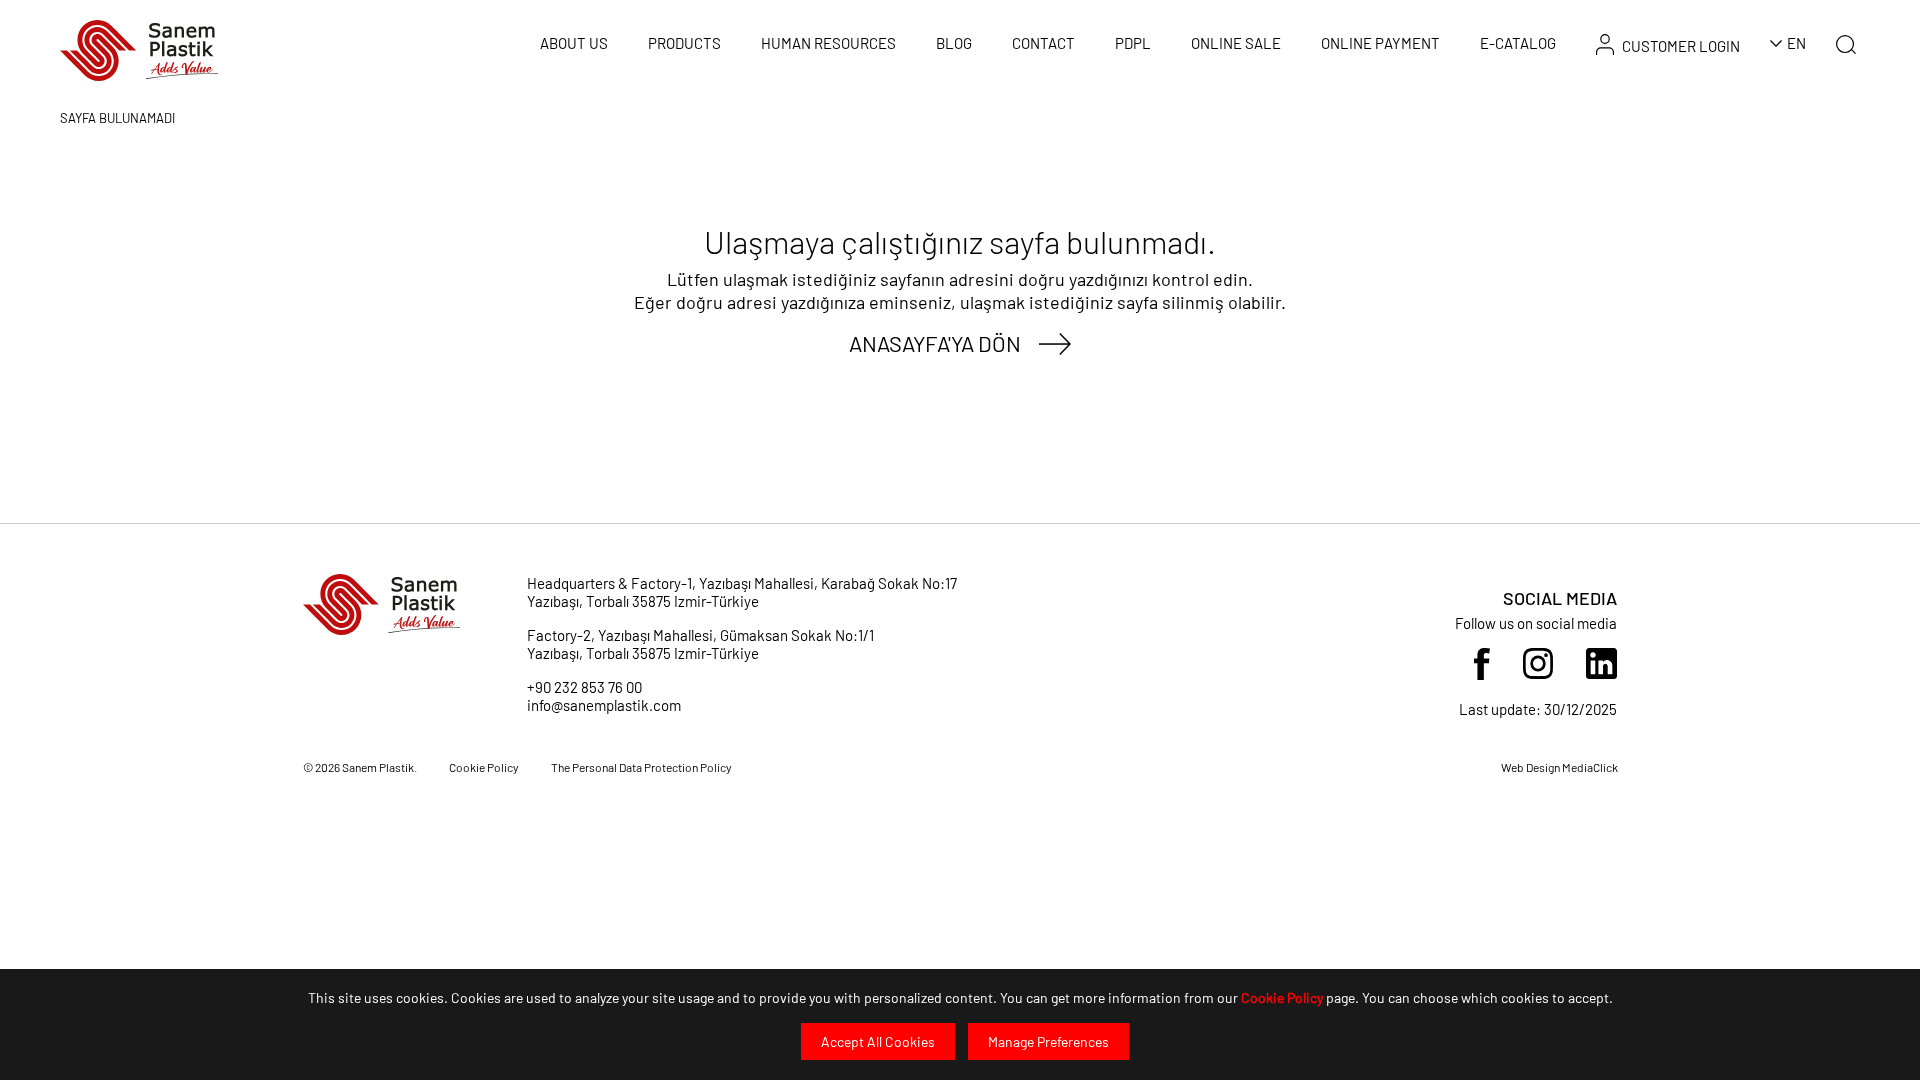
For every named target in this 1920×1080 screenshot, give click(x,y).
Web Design (1531, 767)
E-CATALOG (1518, 43)
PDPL (1133, 43)
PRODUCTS (684, 43)
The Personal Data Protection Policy (641, 767)
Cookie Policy (1282, 997)
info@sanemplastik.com (604, 705)
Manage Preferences (1048, 1041)
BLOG (954, 43)
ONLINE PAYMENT (1380, 43)
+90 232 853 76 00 (584, 687)
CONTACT (1043, 43)
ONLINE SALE (1236, 43)
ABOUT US (574, 43)
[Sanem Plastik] (139, 48)
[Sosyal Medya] (1481, 662)
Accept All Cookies (878, 1041)
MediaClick (1590, 767)
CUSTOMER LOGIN (1681, 46)
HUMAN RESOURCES (828, 43)
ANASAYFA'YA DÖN (935, 343)
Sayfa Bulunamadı (117, 118)
